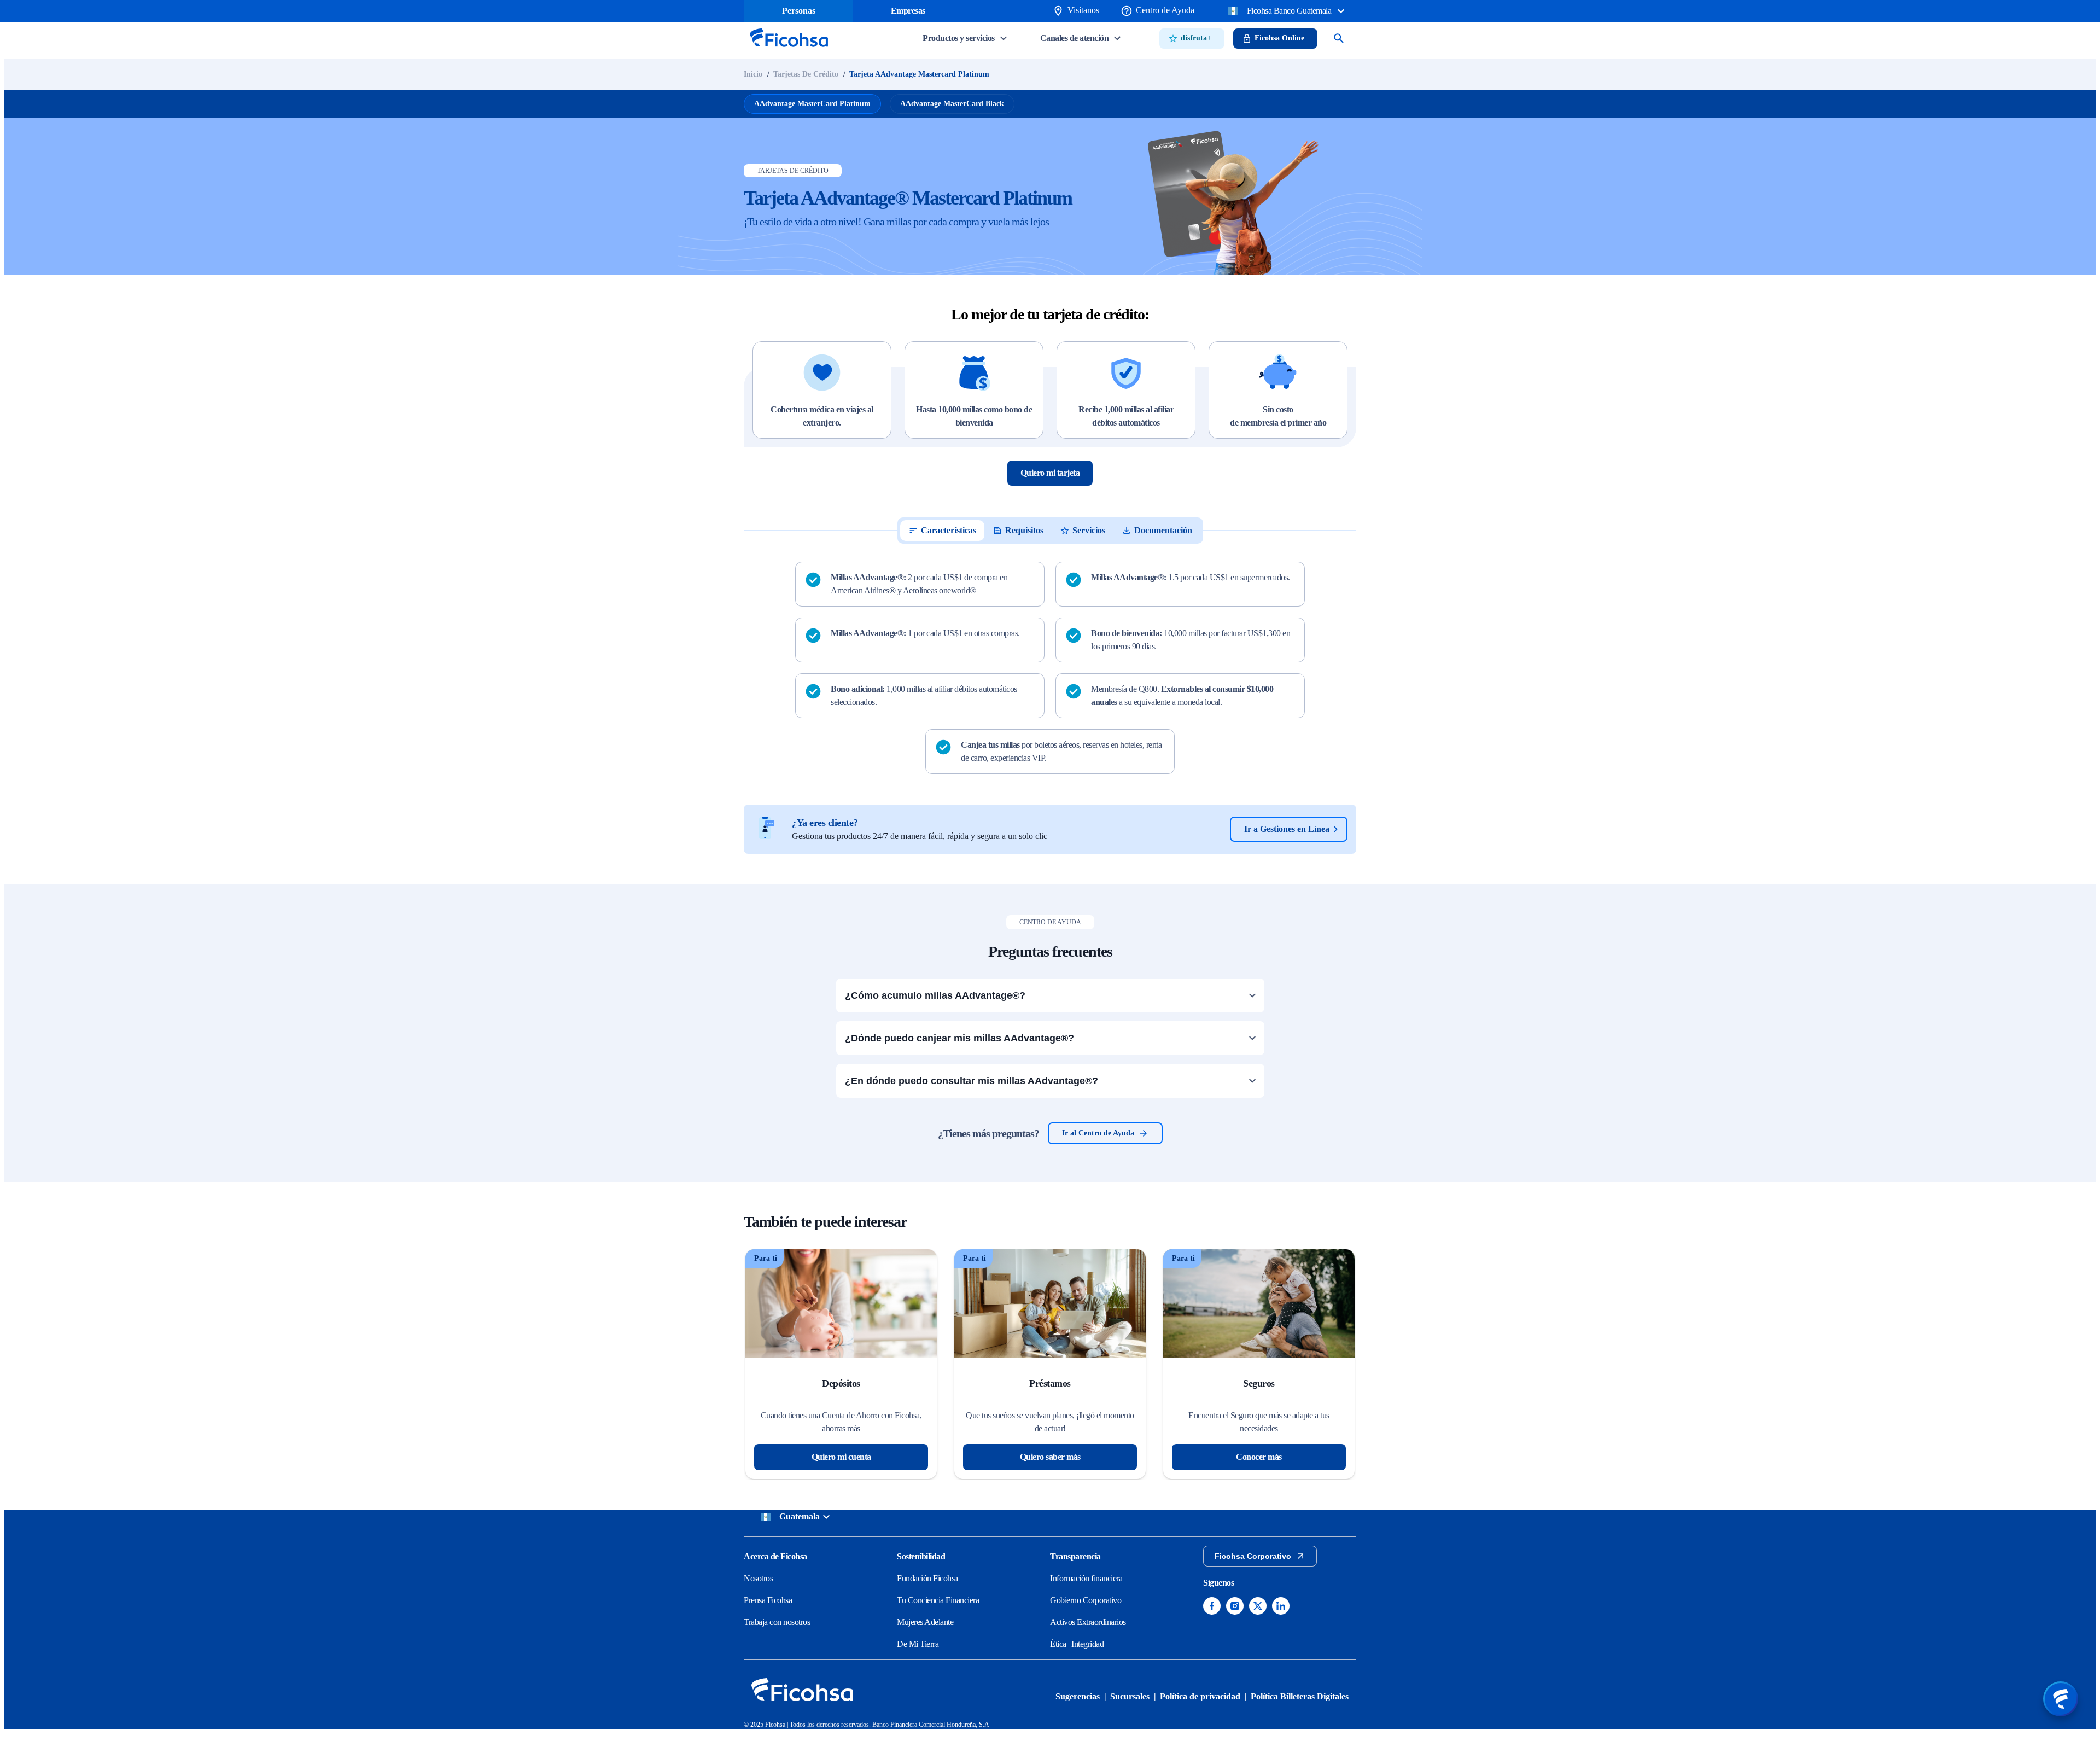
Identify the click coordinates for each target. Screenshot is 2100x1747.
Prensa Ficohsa (768, 1600)
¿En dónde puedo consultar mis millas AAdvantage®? (972, 1081)
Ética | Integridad (1077, 1644)
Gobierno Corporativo (1086, 1600)
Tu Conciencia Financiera (938, 1600)
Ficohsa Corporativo (1253, 1556)
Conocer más (1259, 1457)
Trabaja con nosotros (777, 1622)
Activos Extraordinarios (1088, 1622)
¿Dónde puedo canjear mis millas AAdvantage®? (959, 1038)
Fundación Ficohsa (927, 1578)
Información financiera (1086, 1578)
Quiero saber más (1050, 1457)
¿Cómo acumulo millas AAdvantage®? (935, 995)
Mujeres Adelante (925, 1622)
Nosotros (758, 1578)
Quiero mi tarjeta (1050, 473)
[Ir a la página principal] (789, 50)
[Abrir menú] (2061, 1699)
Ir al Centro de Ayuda (1098, 1133)
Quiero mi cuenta (841, 1457)
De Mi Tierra (918, 1644)
